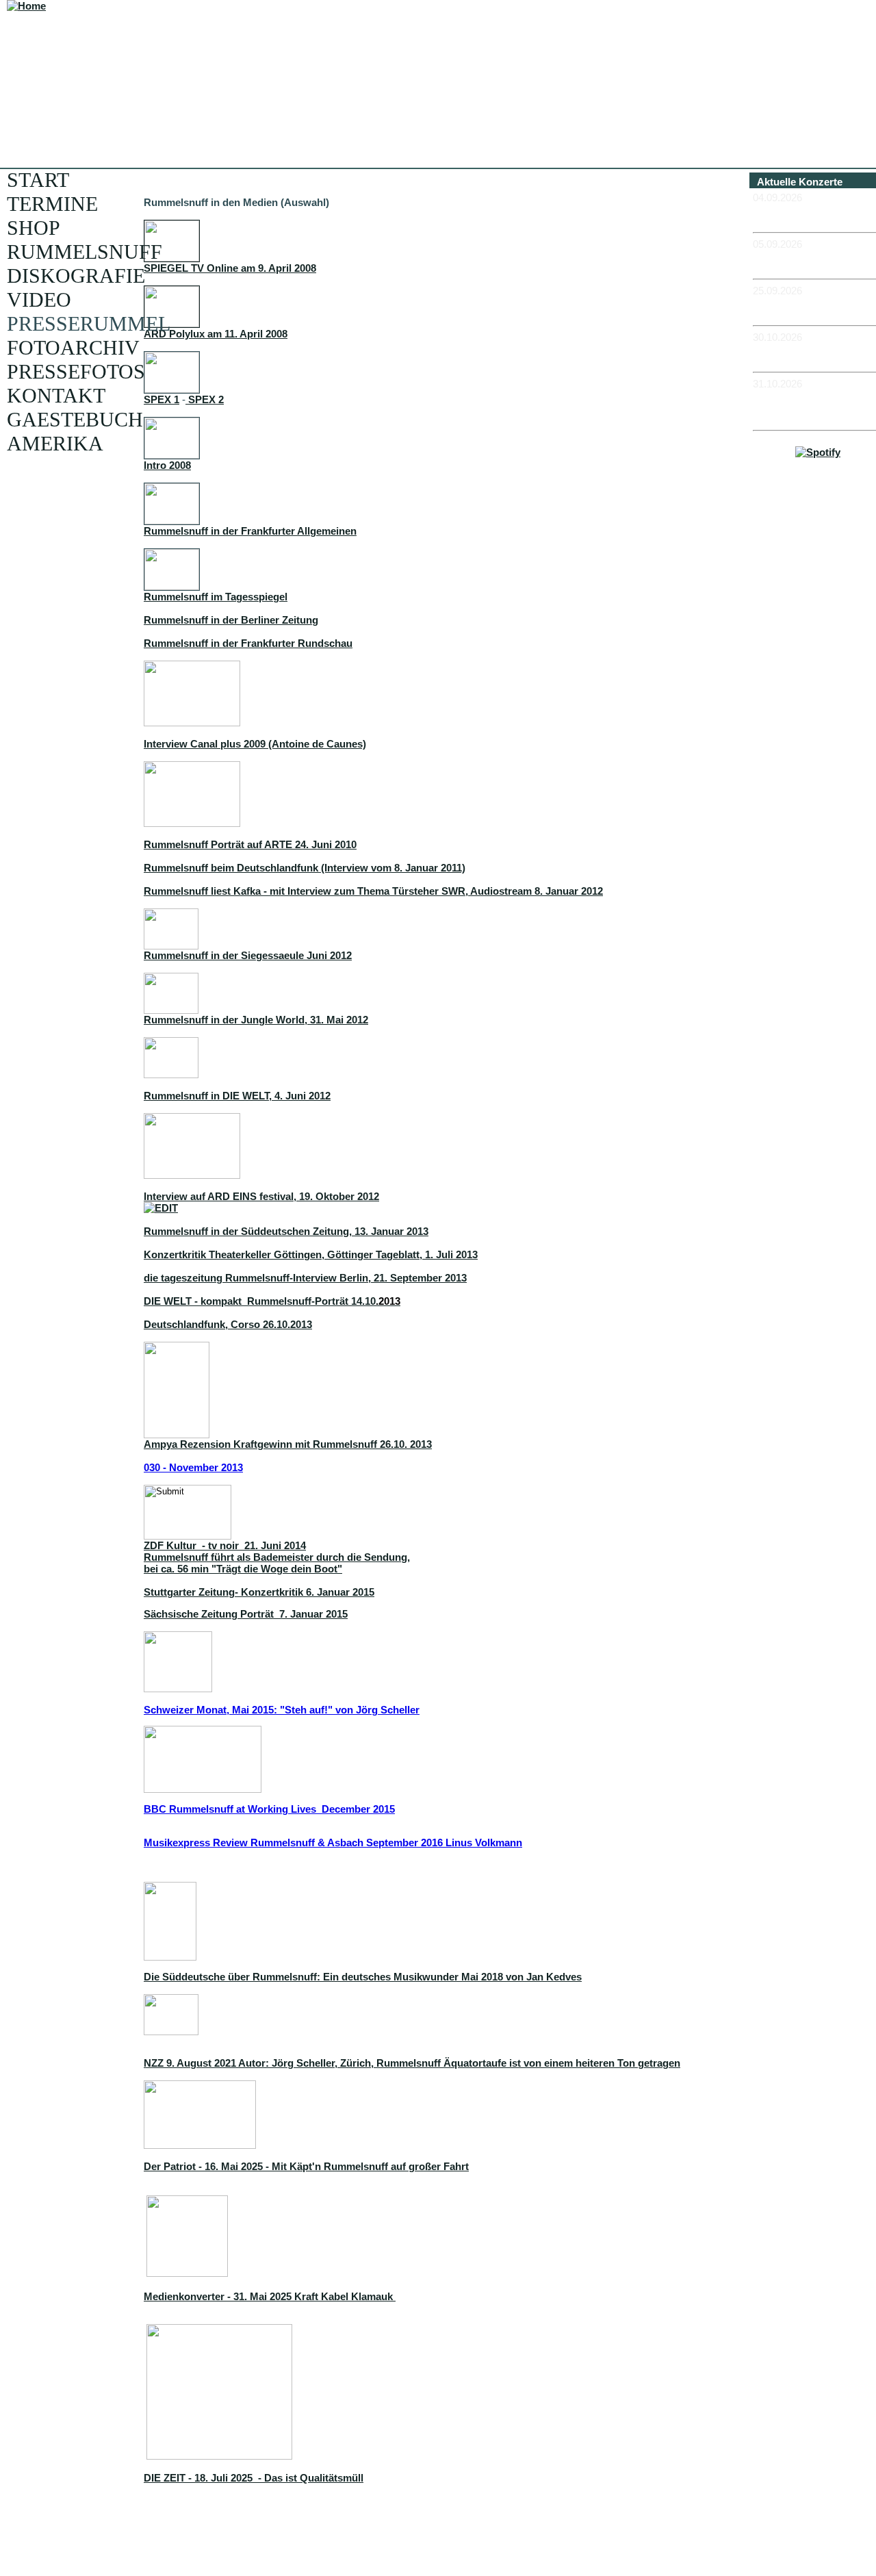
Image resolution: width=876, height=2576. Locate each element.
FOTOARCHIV (73, 347)
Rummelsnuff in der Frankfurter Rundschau (248, 643)
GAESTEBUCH (75, 419)
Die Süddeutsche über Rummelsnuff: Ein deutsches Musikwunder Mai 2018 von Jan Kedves (363, 1977)
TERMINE (52, 204)
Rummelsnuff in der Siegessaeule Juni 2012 (248, 955)
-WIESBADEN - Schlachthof (789, 355)
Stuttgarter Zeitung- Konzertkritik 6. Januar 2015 (259, 1592)
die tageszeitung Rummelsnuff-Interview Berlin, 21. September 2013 (305, 1278)
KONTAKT (56, 395)
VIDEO (39, 299)
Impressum (823, 517)
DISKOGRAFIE (76, 276)
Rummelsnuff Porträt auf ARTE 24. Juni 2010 (250, 844)
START (38, 180)
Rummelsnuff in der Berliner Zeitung (231, 620)
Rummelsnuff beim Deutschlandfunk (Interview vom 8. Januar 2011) (305, 868)
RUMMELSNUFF (85, 252)
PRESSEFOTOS (76, 371)
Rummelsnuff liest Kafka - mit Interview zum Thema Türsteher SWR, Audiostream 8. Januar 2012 (373, 891)
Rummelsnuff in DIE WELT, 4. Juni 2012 (237, 1096)
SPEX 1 (162, 399)
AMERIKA (55, 443)
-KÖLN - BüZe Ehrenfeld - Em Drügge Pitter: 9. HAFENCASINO (814, 407)
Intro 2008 (167, 465)
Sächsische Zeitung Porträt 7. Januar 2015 (246, 1614)
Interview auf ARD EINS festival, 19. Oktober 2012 (261, 1196)
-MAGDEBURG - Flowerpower (793, 308)
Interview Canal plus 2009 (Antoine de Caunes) (255, 744)
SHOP (34, 228)
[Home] (26, 6)
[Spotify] (818, 452)
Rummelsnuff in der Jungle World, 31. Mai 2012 (256, 1020)
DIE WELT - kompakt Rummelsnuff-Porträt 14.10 (272, 1301)
